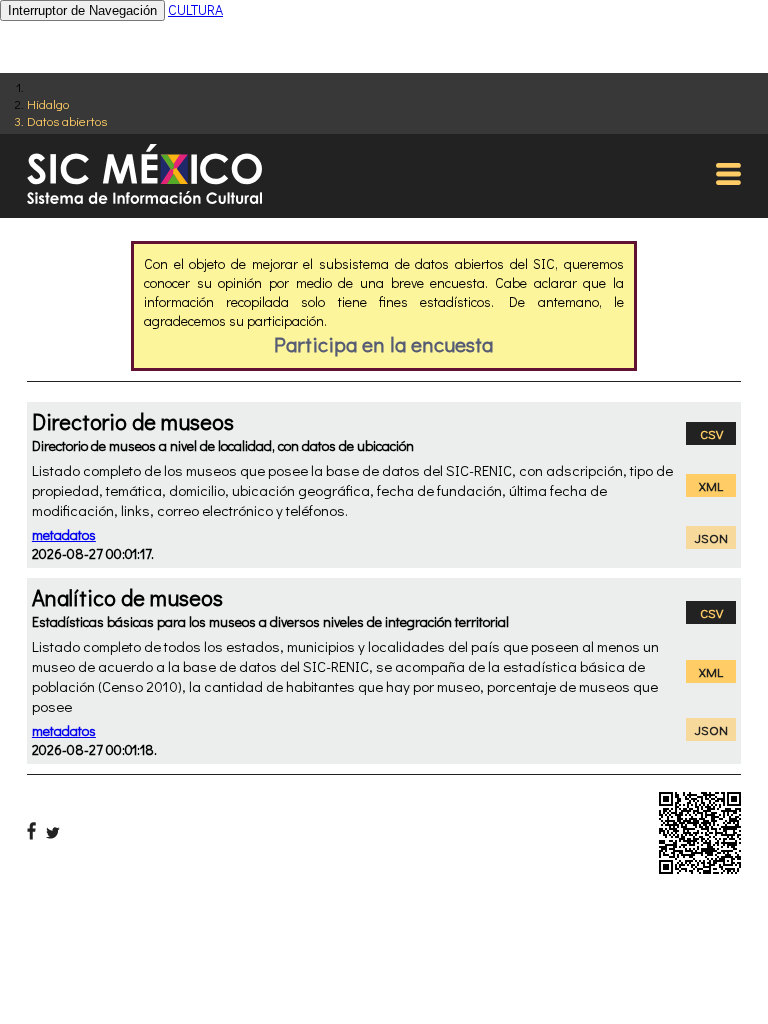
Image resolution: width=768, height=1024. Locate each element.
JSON (711, 537)
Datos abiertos (67, 120)
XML (711, 485)
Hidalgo (48, 103)
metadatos (64, 534)
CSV (711, 433)
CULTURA (195, 9)
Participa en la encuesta (383, 344)
